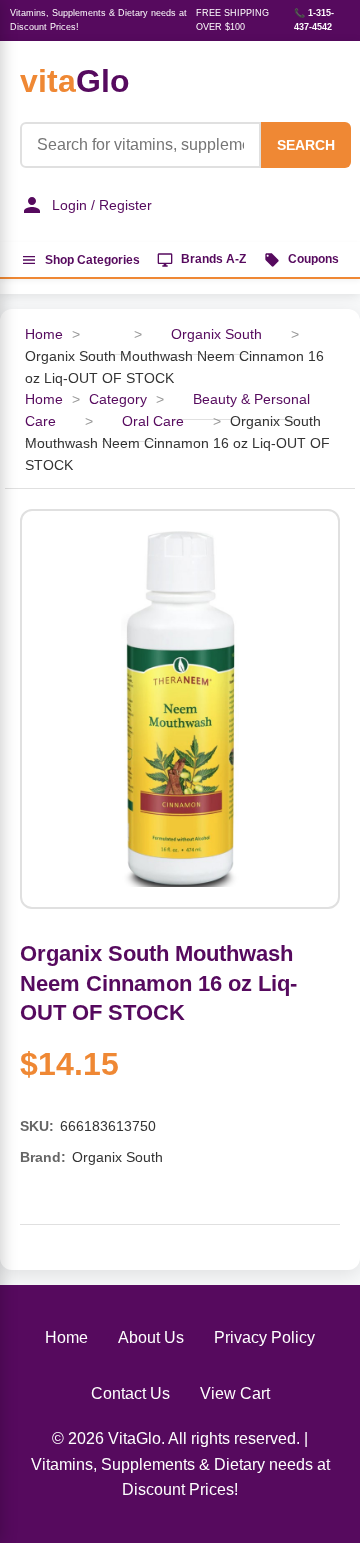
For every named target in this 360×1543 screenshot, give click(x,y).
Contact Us (130, 1393)
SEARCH (306, 145)
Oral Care (153, 421)
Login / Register (102, 205)
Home (44, 334)
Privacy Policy (264, 1337)
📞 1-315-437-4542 (314, 20)
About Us (151, 1337)
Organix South (216, 334)
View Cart (235, 1393)
